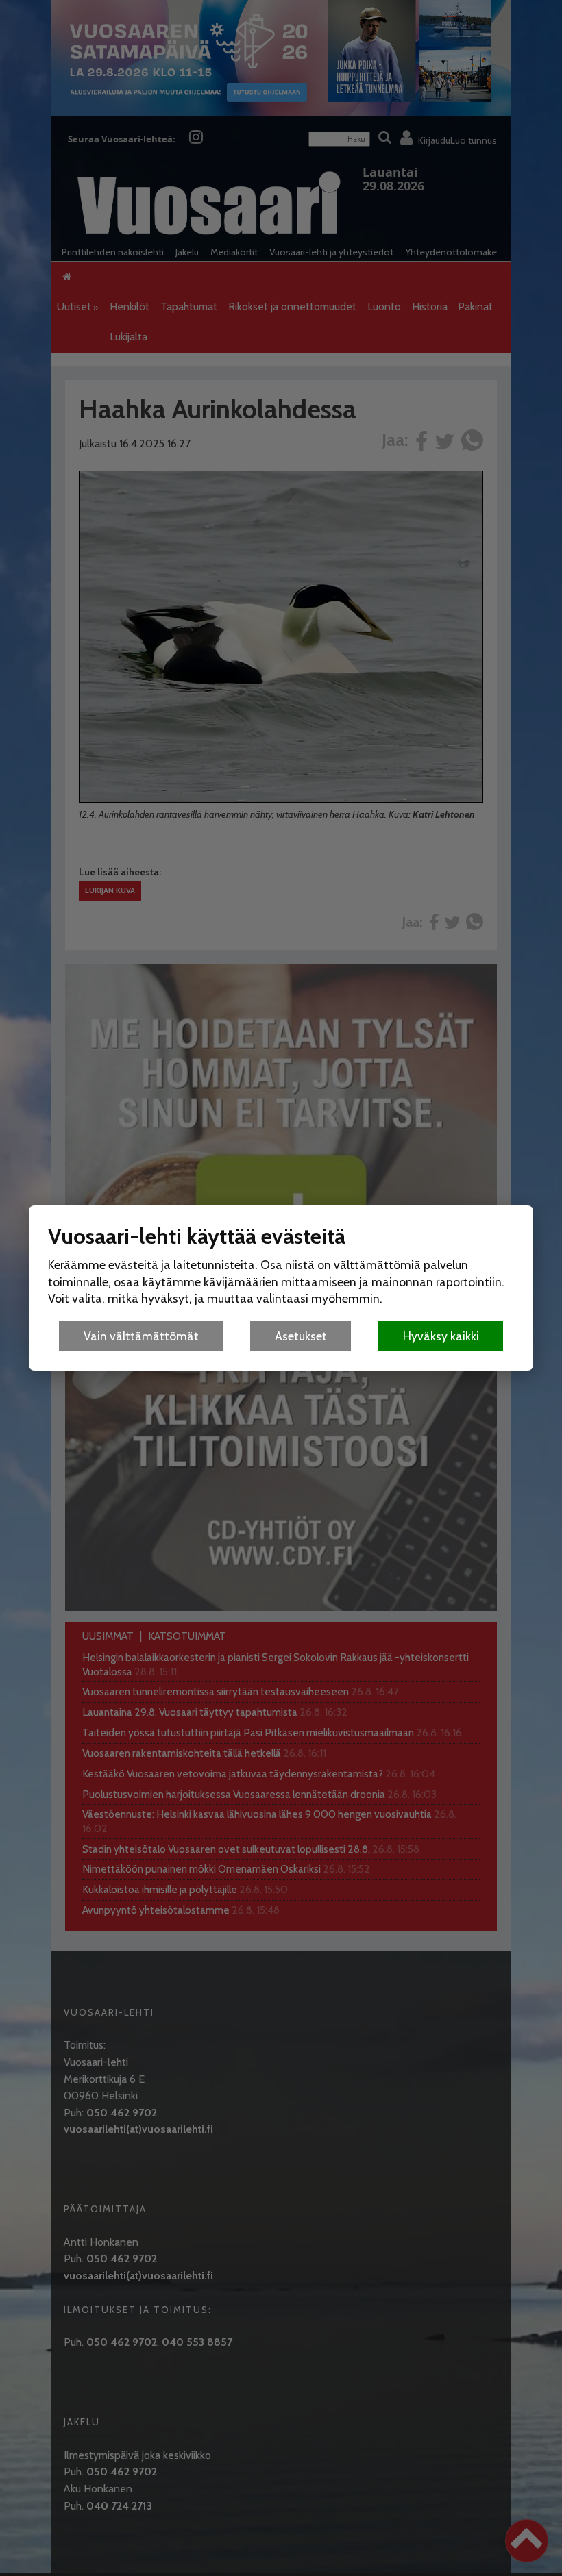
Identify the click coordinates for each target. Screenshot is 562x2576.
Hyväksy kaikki (441, 1336)
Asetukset (301, 1336)
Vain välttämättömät (141, 1336)
